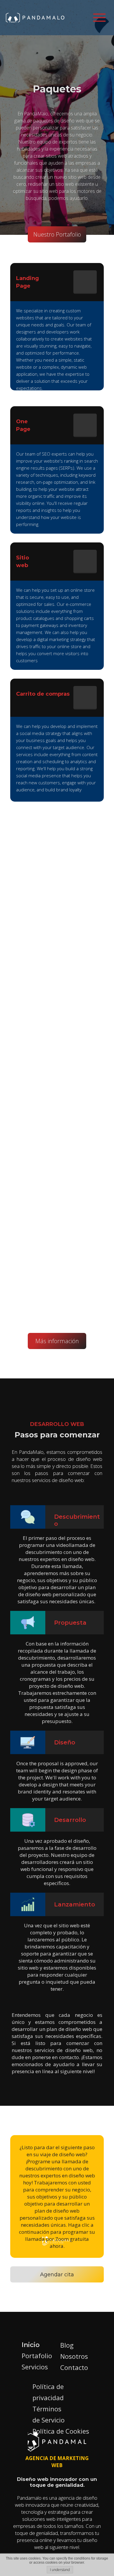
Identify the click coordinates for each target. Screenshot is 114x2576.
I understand (60, 2570)
